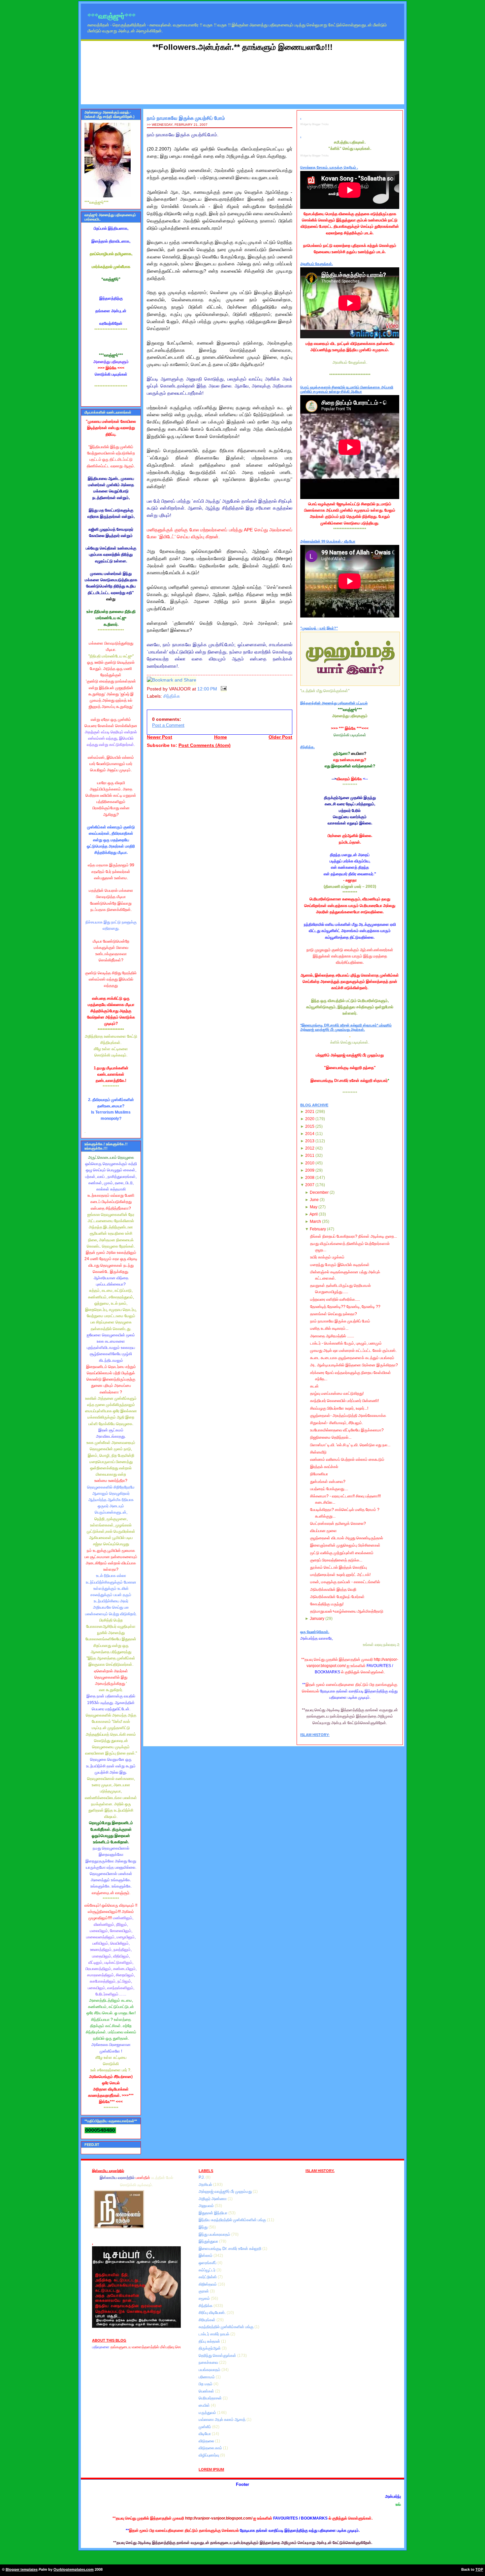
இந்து (204, 2227)
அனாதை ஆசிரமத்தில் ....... (332, 1336)
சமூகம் (205, 2298)
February (318, 1229)
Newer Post (160, 737)
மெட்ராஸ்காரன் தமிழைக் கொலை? (338, 1523)
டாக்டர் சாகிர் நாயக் (214, 2334)
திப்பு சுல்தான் (210, 2341)
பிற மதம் (206, 2384)
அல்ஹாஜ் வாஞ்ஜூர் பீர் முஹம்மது (226, 2191)
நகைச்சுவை (209, 2362)
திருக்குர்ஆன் (210, 2348)
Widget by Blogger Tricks (314, 124)
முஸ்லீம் (205, 2427)
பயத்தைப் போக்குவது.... (329, 1489)
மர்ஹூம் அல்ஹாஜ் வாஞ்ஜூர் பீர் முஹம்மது (350, 1055)
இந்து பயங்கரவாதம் (215, 2234)
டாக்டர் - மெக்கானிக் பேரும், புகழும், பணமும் (346, 1343)
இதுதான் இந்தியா (213, 2213)
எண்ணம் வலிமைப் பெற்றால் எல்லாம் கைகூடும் (347, 1459)
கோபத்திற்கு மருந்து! (327, 1604)
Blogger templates (22, 2569)
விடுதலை (207, 2441)
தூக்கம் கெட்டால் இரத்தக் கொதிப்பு (339, 1567)
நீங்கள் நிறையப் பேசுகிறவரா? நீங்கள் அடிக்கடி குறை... (354, 1236)
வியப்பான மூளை (323, 1531)
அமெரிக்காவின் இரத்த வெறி (333, 1589)
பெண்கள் (207, 2391)
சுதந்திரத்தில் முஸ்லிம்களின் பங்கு (226, 2327)
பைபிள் (205, 2405)
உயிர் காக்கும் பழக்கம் (327, 1257)
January (317, 1619)
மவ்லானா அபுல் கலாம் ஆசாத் (223, 2420)
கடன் (314, 1386)
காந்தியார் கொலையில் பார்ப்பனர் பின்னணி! (344, 1401)
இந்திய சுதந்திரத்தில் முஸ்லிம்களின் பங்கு (233, 2220)
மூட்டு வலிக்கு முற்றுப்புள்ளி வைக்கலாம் (342, 1553)
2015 (310, 1126)
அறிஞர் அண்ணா (213, 2199)
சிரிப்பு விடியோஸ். (213, 2313)
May (314, 1207)
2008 (310, 1178)
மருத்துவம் (208, 2413)
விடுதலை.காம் (211, 2448)
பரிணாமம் (207, 2377)
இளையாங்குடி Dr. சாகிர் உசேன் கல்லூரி (230, 2249)
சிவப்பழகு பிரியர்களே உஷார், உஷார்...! (339, 1408)
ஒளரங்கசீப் (208, 2263)
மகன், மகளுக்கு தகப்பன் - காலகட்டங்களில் (345, 1582)
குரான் (204, 2291)
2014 (310, 1134)
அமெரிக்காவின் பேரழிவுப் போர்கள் (337, 1597)
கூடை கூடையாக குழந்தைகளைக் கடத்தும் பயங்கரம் (352, 1358)
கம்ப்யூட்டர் (208, 2270)
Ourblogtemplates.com (74, 2569)
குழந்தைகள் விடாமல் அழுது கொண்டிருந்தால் (347, 1538)
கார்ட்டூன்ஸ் (208, 2277)
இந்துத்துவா (209, 2241)
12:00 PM (207, 689)
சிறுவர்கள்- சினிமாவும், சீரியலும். (337, 1423)
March (315, 1221)
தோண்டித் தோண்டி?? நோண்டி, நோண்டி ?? (345, 1307)
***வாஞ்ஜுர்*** (112, 16)
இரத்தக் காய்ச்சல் (324, 1467)
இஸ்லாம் (206, 2256)
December (319, 1192)
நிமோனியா (319, 1474)
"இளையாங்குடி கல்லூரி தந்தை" (350, 1068)
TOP (479, 2569)
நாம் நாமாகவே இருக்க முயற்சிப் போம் (186, 118)
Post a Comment (168, 725)
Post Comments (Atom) (205, 745)
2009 (310, 1170)
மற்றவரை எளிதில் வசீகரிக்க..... (335, 1299)
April (314, 1214)
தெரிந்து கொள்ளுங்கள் (218, 2356)
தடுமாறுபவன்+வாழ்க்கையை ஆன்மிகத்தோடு (347, 1611)
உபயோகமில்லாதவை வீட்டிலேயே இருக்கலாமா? (347, 1430)
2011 (310, 1155)
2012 (310, 1148)
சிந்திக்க (172, 696)
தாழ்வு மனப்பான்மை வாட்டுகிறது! (337, 1393)
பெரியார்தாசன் (211, 2398)
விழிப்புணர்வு (209, 2455)
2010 (310, 1163)
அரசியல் (206, 2185)
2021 (310, 1112)
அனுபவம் (207, 2206)
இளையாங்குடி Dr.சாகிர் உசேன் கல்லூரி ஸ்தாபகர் (349, 1081)
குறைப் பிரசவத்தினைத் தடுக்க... (336, 1560)
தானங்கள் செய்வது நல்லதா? (334, 1314)
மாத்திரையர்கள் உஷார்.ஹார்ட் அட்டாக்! (340, 1575)
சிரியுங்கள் (208, 2320)
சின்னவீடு (318, 1452)
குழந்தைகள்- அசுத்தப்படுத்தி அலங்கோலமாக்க (348, 1416)
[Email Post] (223, 689)
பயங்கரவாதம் (210, 2370)
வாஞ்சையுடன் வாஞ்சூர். (111, 1893)
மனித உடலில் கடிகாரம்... (329, 1328)
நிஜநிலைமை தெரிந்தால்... (331, 1437)
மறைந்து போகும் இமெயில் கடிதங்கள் (340, 1265)
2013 (310, 1141)
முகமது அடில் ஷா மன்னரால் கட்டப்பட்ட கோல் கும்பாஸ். (353, 1351)
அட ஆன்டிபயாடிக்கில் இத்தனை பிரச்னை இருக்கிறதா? (354, 1365)
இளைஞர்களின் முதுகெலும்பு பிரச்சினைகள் (345, 1545)
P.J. (202, 2177)
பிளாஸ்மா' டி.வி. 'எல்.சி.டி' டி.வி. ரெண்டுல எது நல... (350, 1445)
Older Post (280, 737)
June (314, 1200)
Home (221, 737)
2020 (310, 1119)
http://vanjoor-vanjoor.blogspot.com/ (219, 2518)
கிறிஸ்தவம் (208, 2284)
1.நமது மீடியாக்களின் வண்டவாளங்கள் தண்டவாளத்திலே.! (111, 1074)
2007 (310, 1185)
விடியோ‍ (205, 2434)
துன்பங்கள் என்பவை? (328, 1482)
